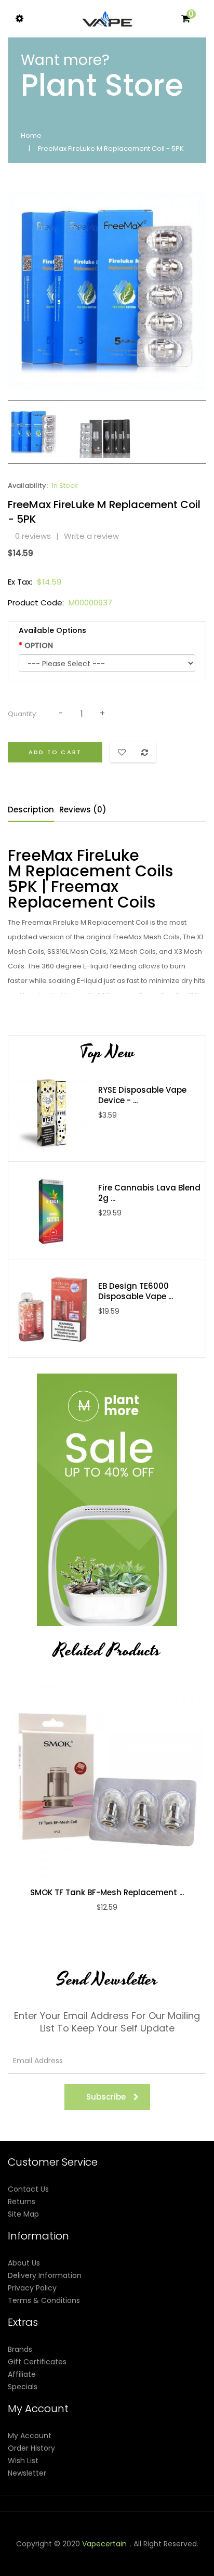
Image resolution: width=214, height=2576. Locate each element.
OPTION (39, 645)
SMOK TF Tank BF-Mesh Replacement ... (107, 1893)
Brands (20, 2349)
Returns (22, 2202)
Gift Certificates (37, 2362)
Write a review (91, 536)
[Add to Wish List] (118, 1780)
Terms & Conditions (44, 2300)
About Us (24, 2263)
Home (31, 135)
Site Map (23, 2214)
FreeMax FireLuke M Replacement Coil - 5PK (111, 148)
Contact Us (28, 2189)
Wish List (23, 2461)
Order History (31, 2448)
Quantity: (23, 714)
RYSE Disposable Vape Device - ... (142, 1095)
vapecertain (104, 2544)
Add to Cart (55, 752)
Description (31, 810)
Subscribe (106, 2097)
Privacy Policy (32, 2288)
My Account (30, 2436)
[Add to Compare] (96, 1780)
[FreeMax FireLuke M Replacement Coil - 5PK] (34, 432)
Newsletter (27, 2473)
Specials (23, 2387)
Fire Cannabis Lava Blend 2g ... (149, 1193)
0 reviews (33, 536)
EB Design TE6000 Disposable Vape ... (136, 1291)
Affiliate (22, 2374)
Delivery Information (45, 2275)
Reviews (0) (83, 810)
